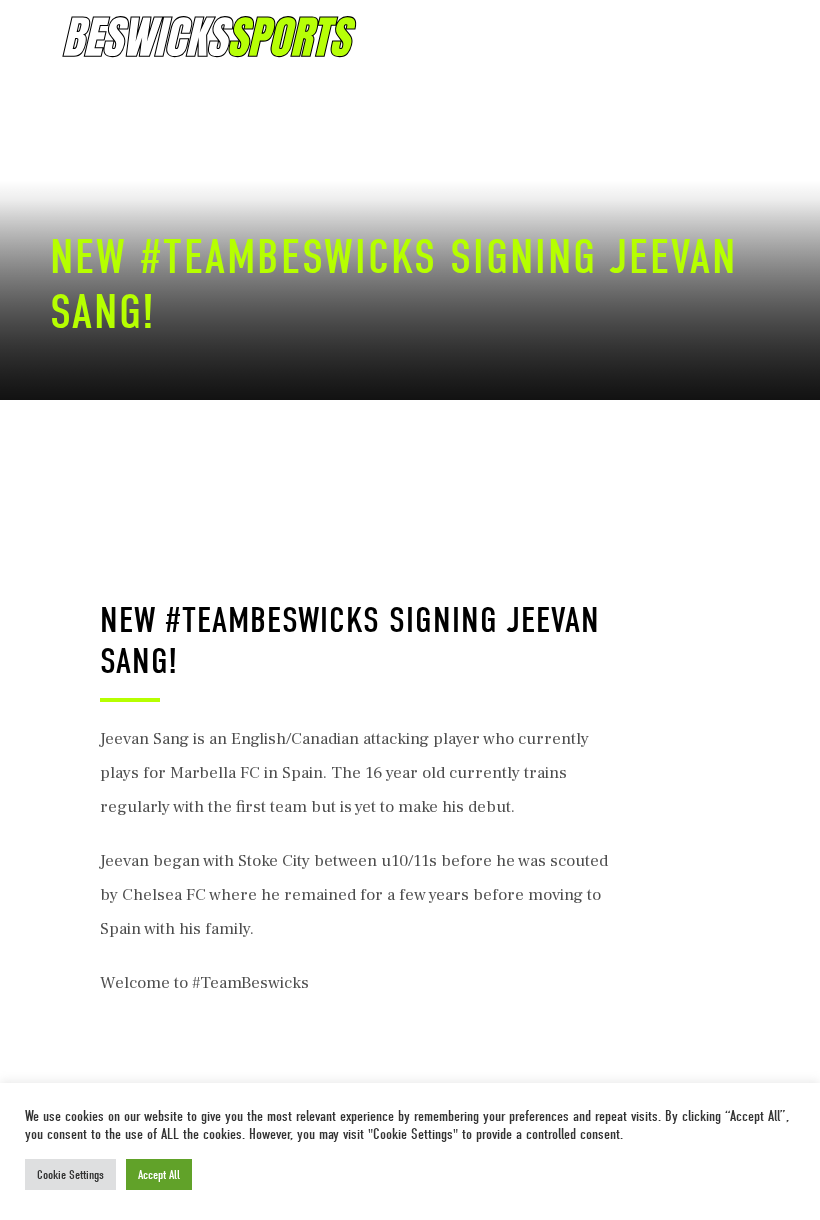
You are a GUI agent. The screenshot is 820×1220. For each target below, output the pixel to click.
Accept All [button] (159, 1174)
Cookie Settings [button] (70, 1174)
